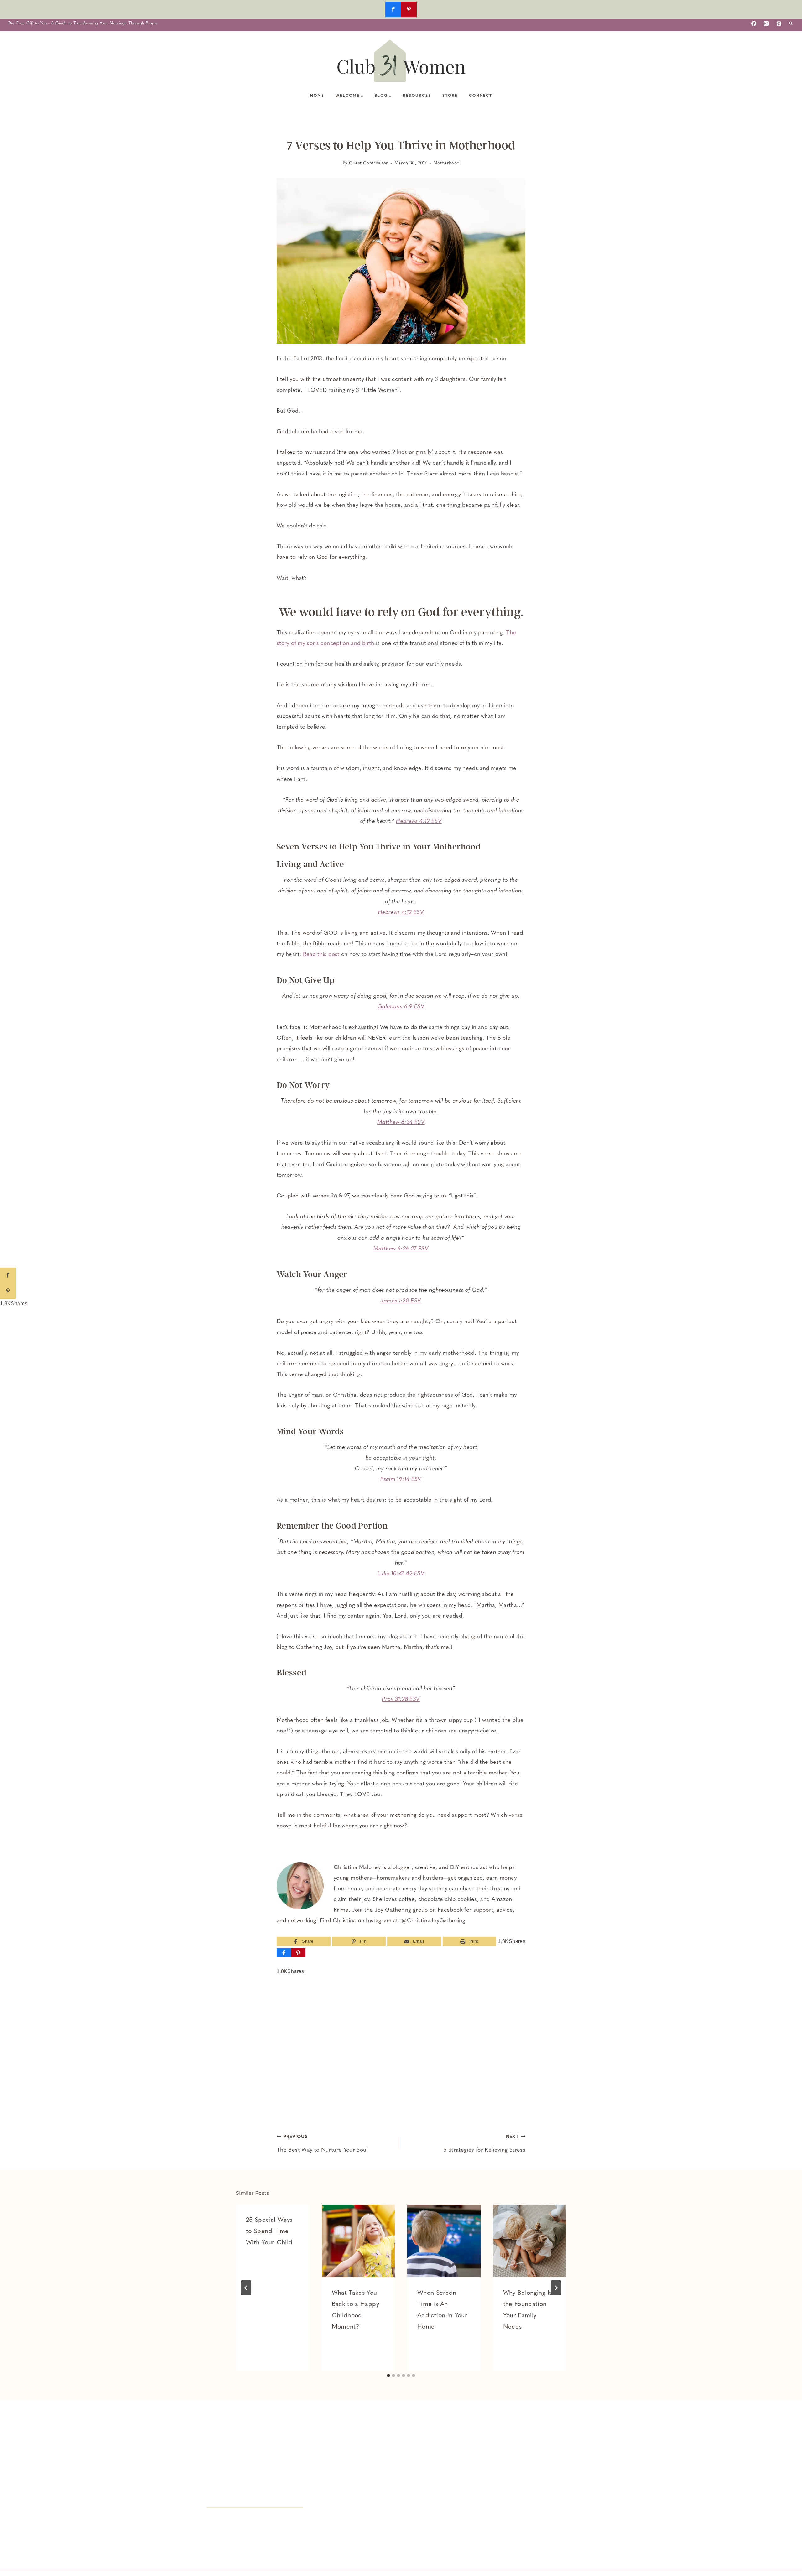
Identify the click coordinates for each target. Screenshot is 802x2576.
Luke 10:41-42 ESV (401, 1574)
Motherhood (446, 163)
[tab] (388, 2376)
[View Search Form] (791, 23)
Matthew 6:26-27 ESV (401, 1249)
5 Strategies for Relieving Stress (484, 2144)
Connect (481, 96)
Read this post (321, 955)
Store (450, 96)
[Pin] (298, 1953)
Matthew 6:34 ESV (401, 1123)
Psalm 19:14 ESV (401, 1480)
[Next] (556, 2288)
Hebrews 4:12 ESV (419, 822)
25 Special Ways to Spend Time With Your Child (269, 2231)
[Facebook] (754, 23)
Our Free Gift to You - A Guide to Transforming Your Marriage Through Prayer (83, 23)
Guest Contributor (369, 163)
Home (317, 96)
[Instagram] (766, 23)
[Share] (284, 1953)
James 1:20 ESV (401, 1301)
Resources (417, 96)
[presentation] (358, 2241)
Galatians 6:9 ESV (401, 1007)
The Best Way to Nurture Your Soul (322, 2144)
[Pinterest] (779, 23)
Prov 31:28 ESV (401, 1700)
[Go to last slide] (246, 2288)
